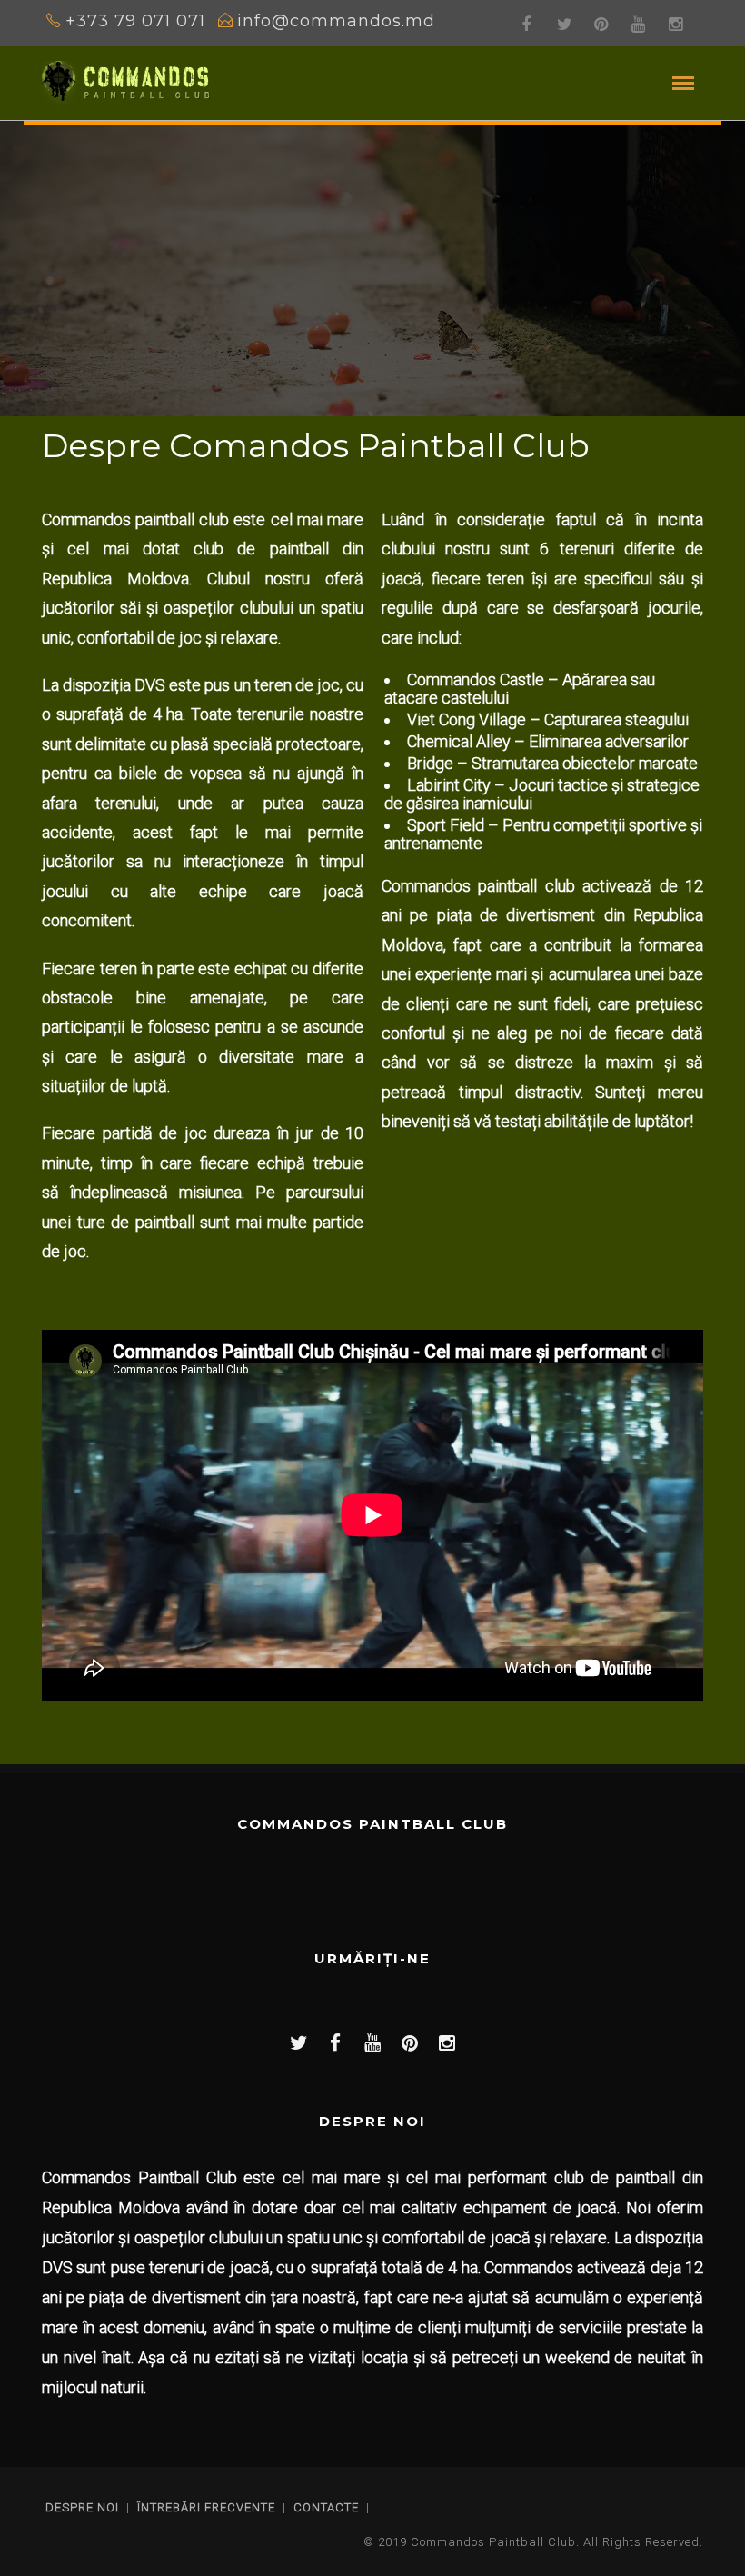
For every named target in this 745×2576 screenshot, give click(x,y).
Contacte (326, 2507)
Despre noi (82, 2507)
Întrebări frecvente (206, 2507)
